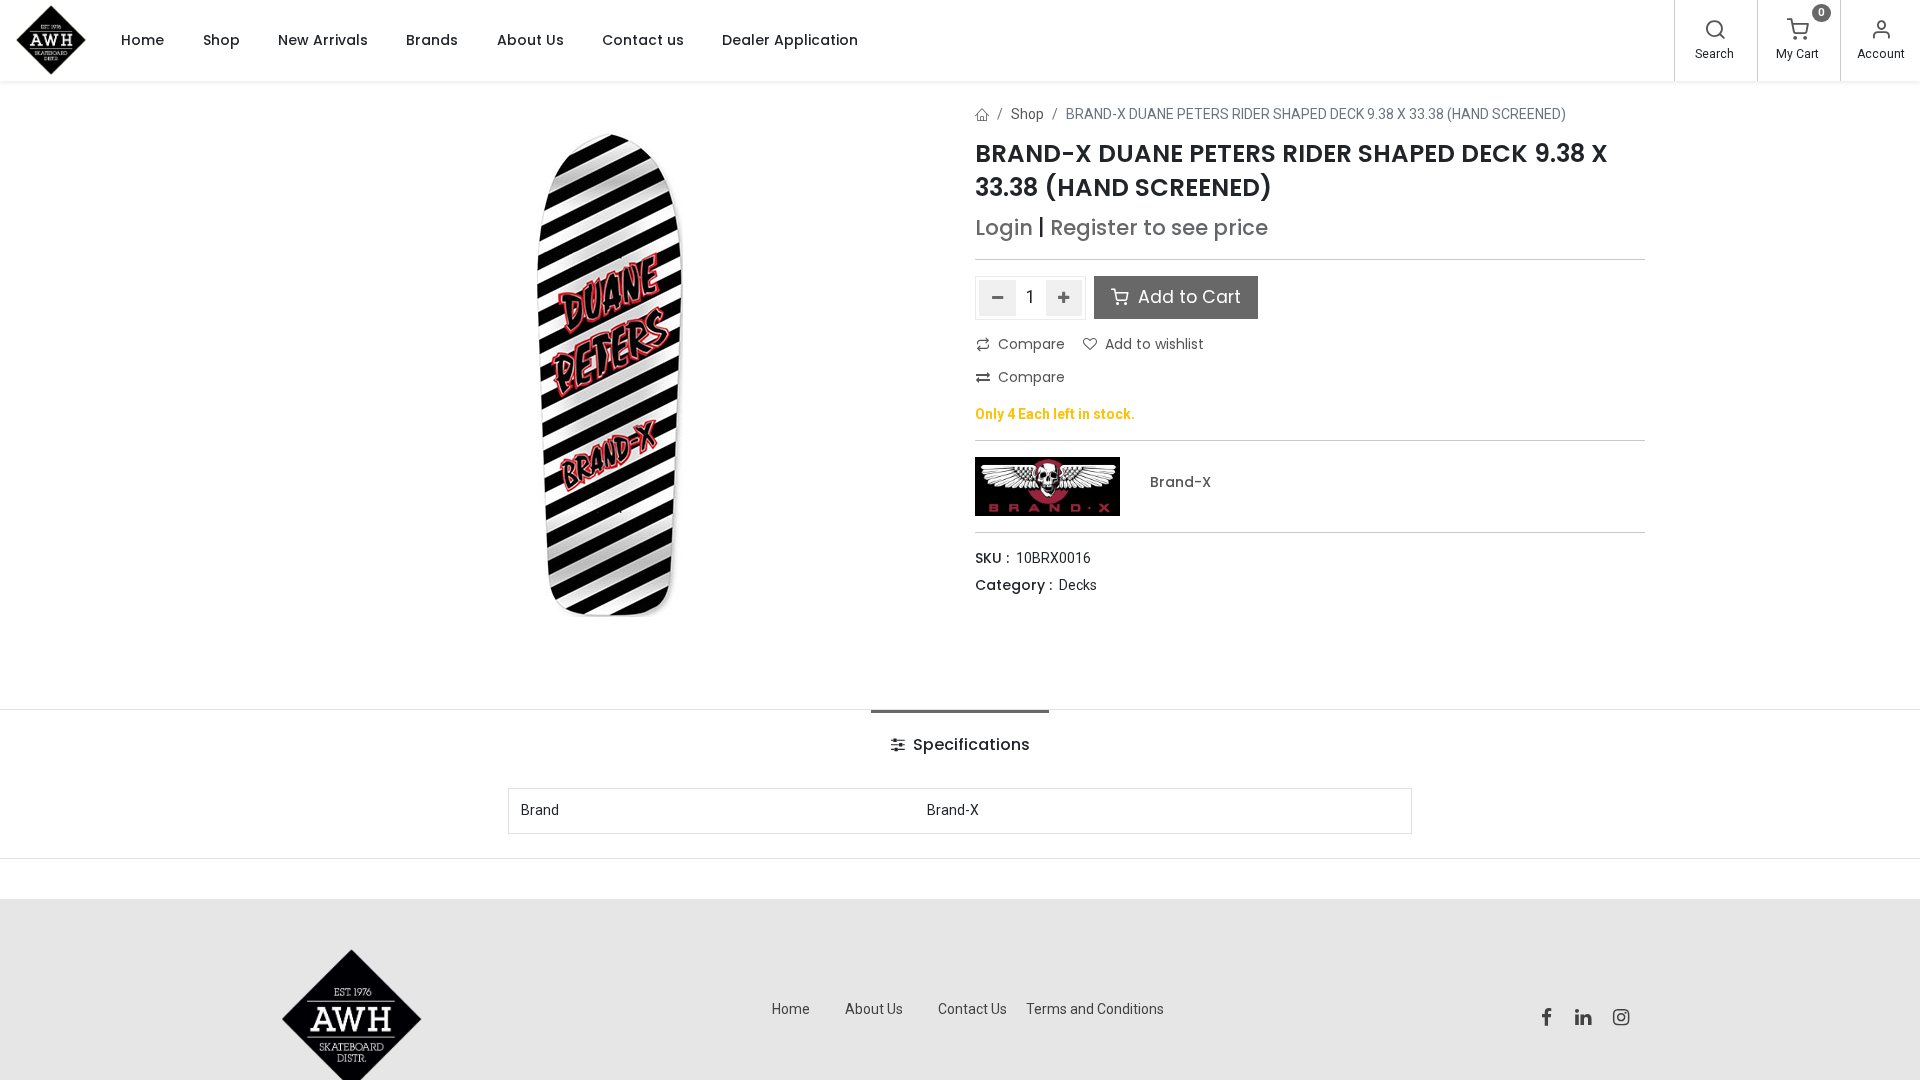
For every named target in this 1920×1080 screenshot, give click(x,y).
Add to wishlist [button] (1154, 344)
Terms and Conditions (1095, 1009)
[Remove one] (997, 298)
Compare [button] (1031, 344)
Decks (1078, 585)
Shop (1027, 114)
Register (1094, 227)
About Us (874, 1009)
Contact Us (972, 1009)
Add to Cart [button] (1187, 297)
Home (791, 1009)
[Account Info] (1881, 32)
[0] (1798, 32)
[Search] (1715, 32)
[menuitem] (142, 40)
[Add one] (1064, 298)
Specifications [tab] (969, 744)
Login (1004, 227)
